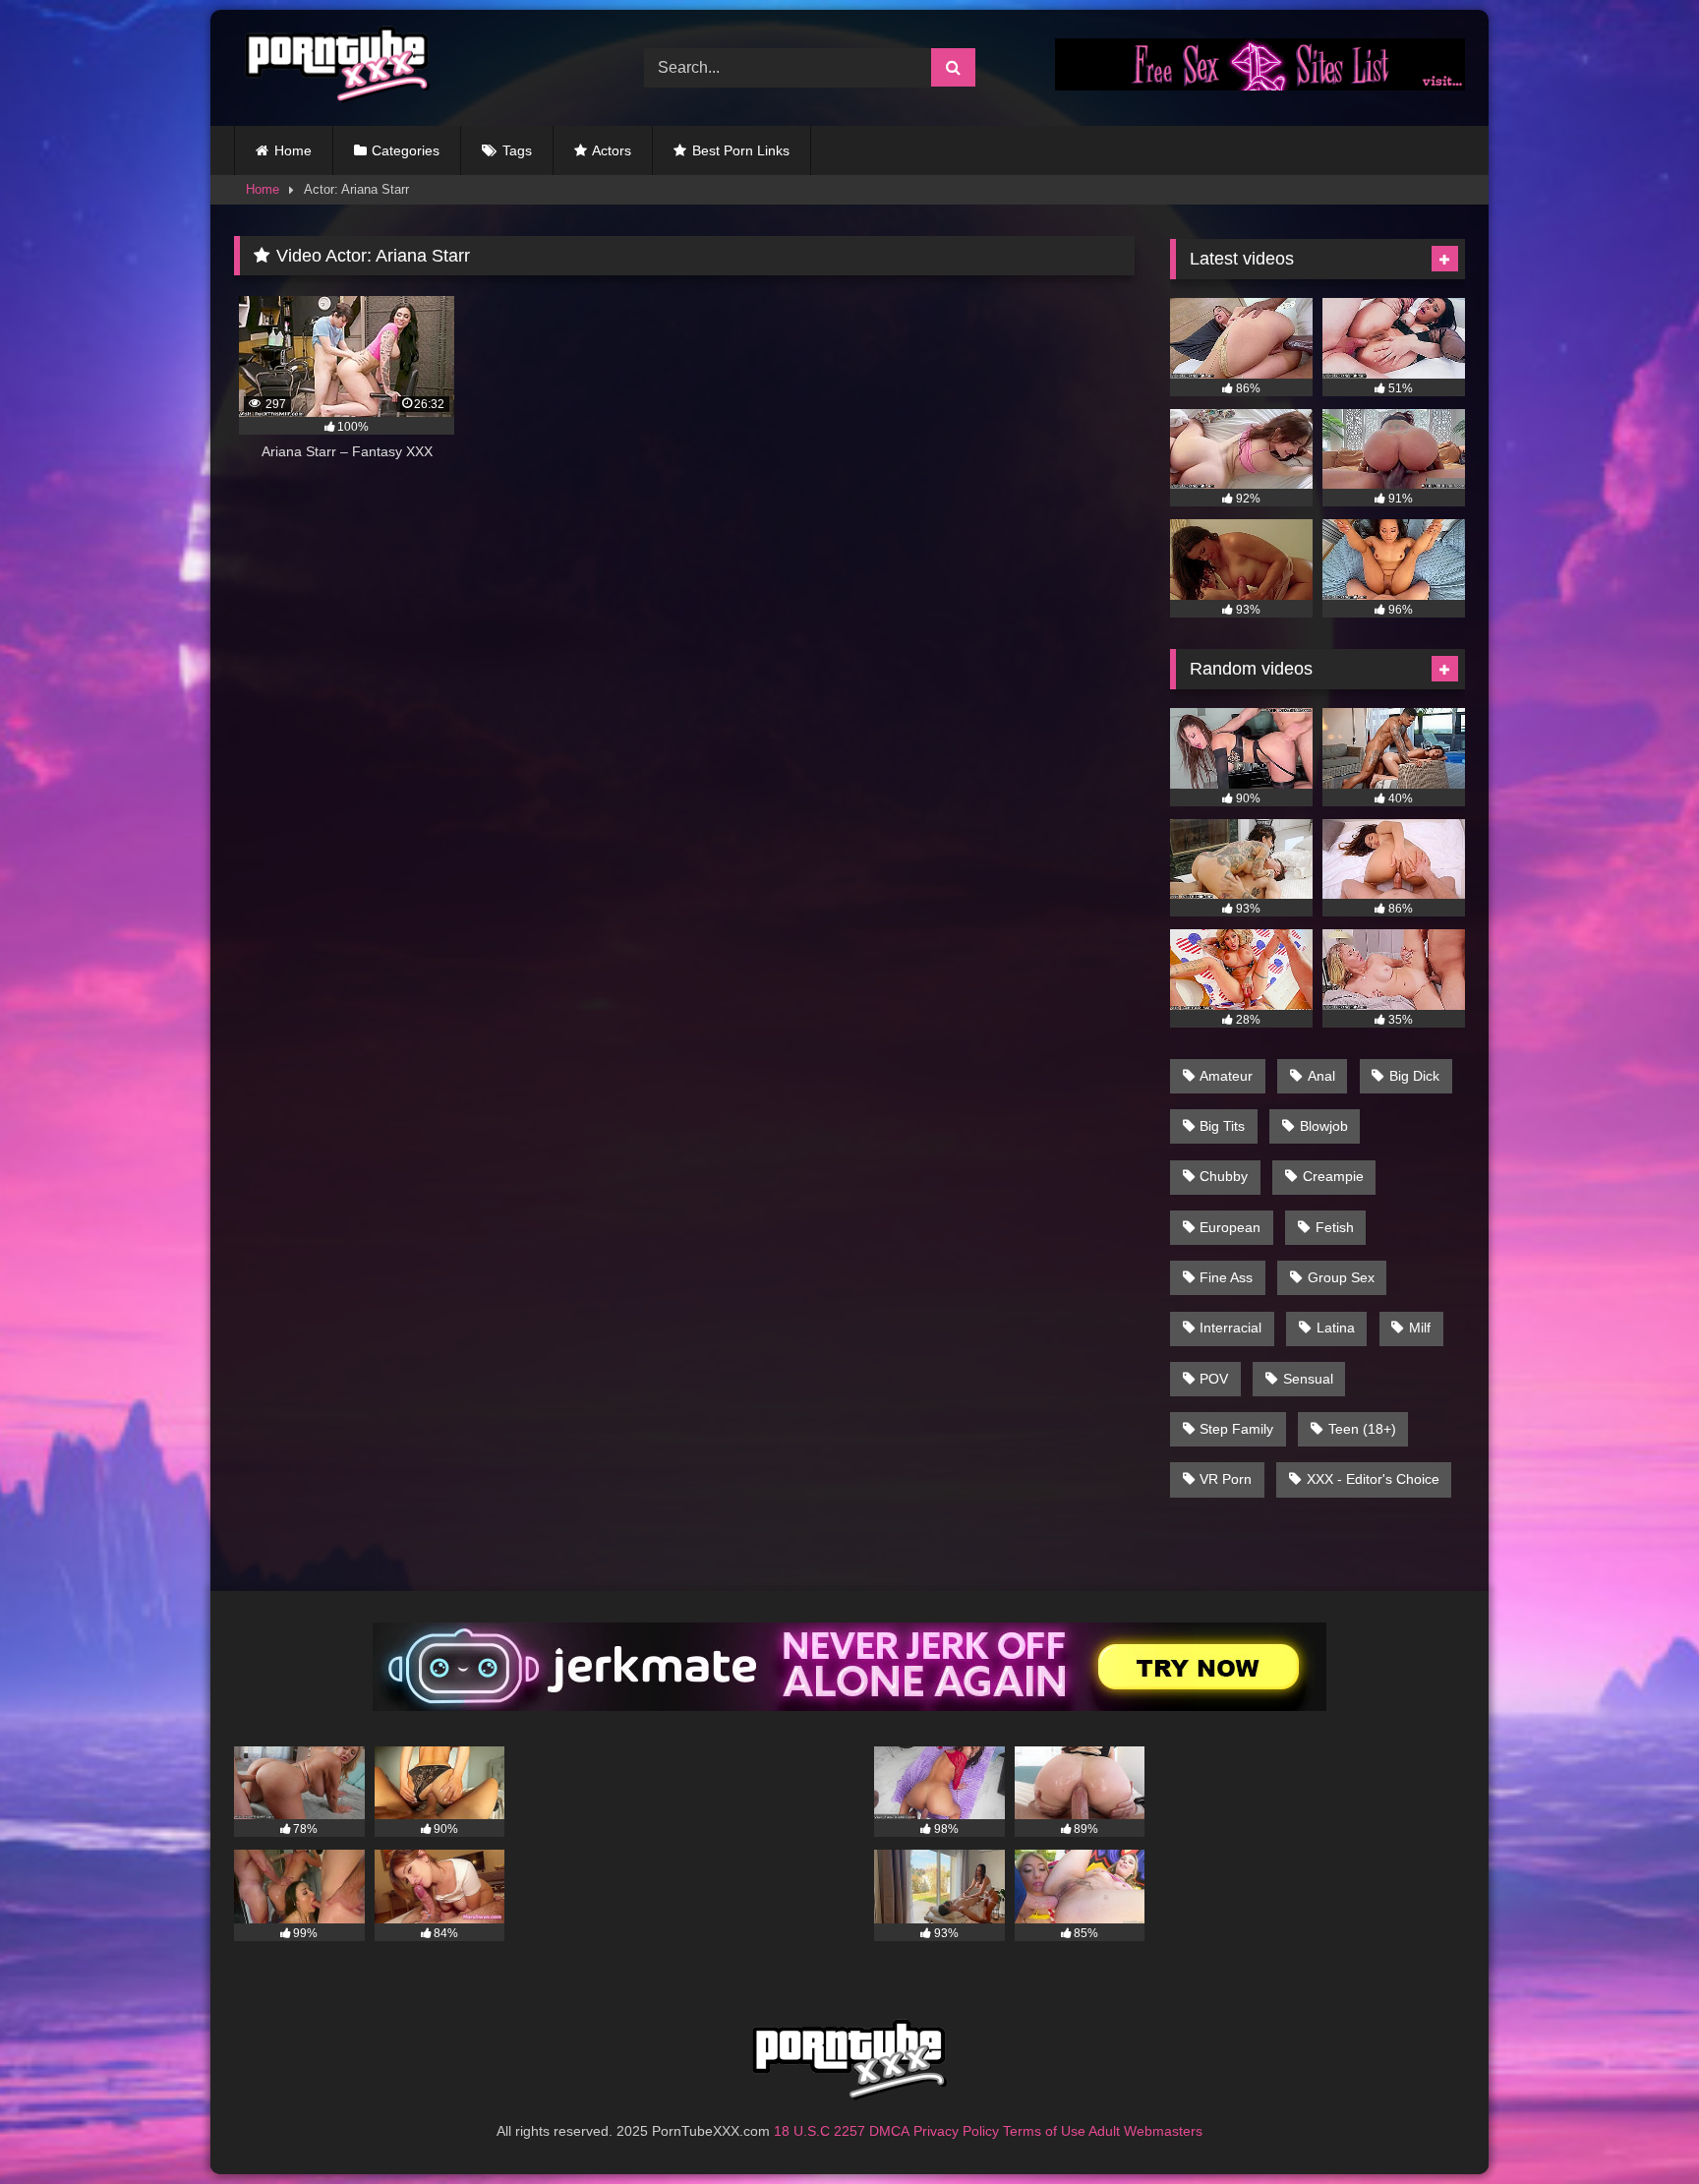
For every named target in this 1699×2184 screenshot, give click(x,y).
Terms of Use (1044, 2131)
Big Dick (1414, 1076)
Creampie (1333, 1176)
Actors (612, 150)
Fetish (1335, 1227)
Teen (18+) (1362, 1429)
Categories (406, 150)
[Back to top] (1638, 2125)
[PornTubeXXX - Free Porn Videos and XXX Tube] (332, 68)
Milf (1420, 1328)
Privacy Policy (956, 2131)
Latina (1336, 1328)
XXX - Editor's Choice (1373, 1479)
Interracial (1230, 1328)
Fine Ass (1226, 1277)
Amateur (1226, 1076)
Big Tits (1222, 1126)
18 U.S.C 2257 (820, 2131)
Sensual (1308, 1379)
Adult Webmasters (1145, 2131)
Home (293, 150)
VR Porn (1226, 1479)
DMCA (889, 2131)
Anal (1321, 1076)
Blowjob (1324, 1126)
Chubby (1224, 1176)
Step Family (1236, 1429)
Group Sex (1341, 1277)
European (1230, 1227)
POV (1214, 1379)
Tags (517, 150)
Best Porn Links (741, 150)
